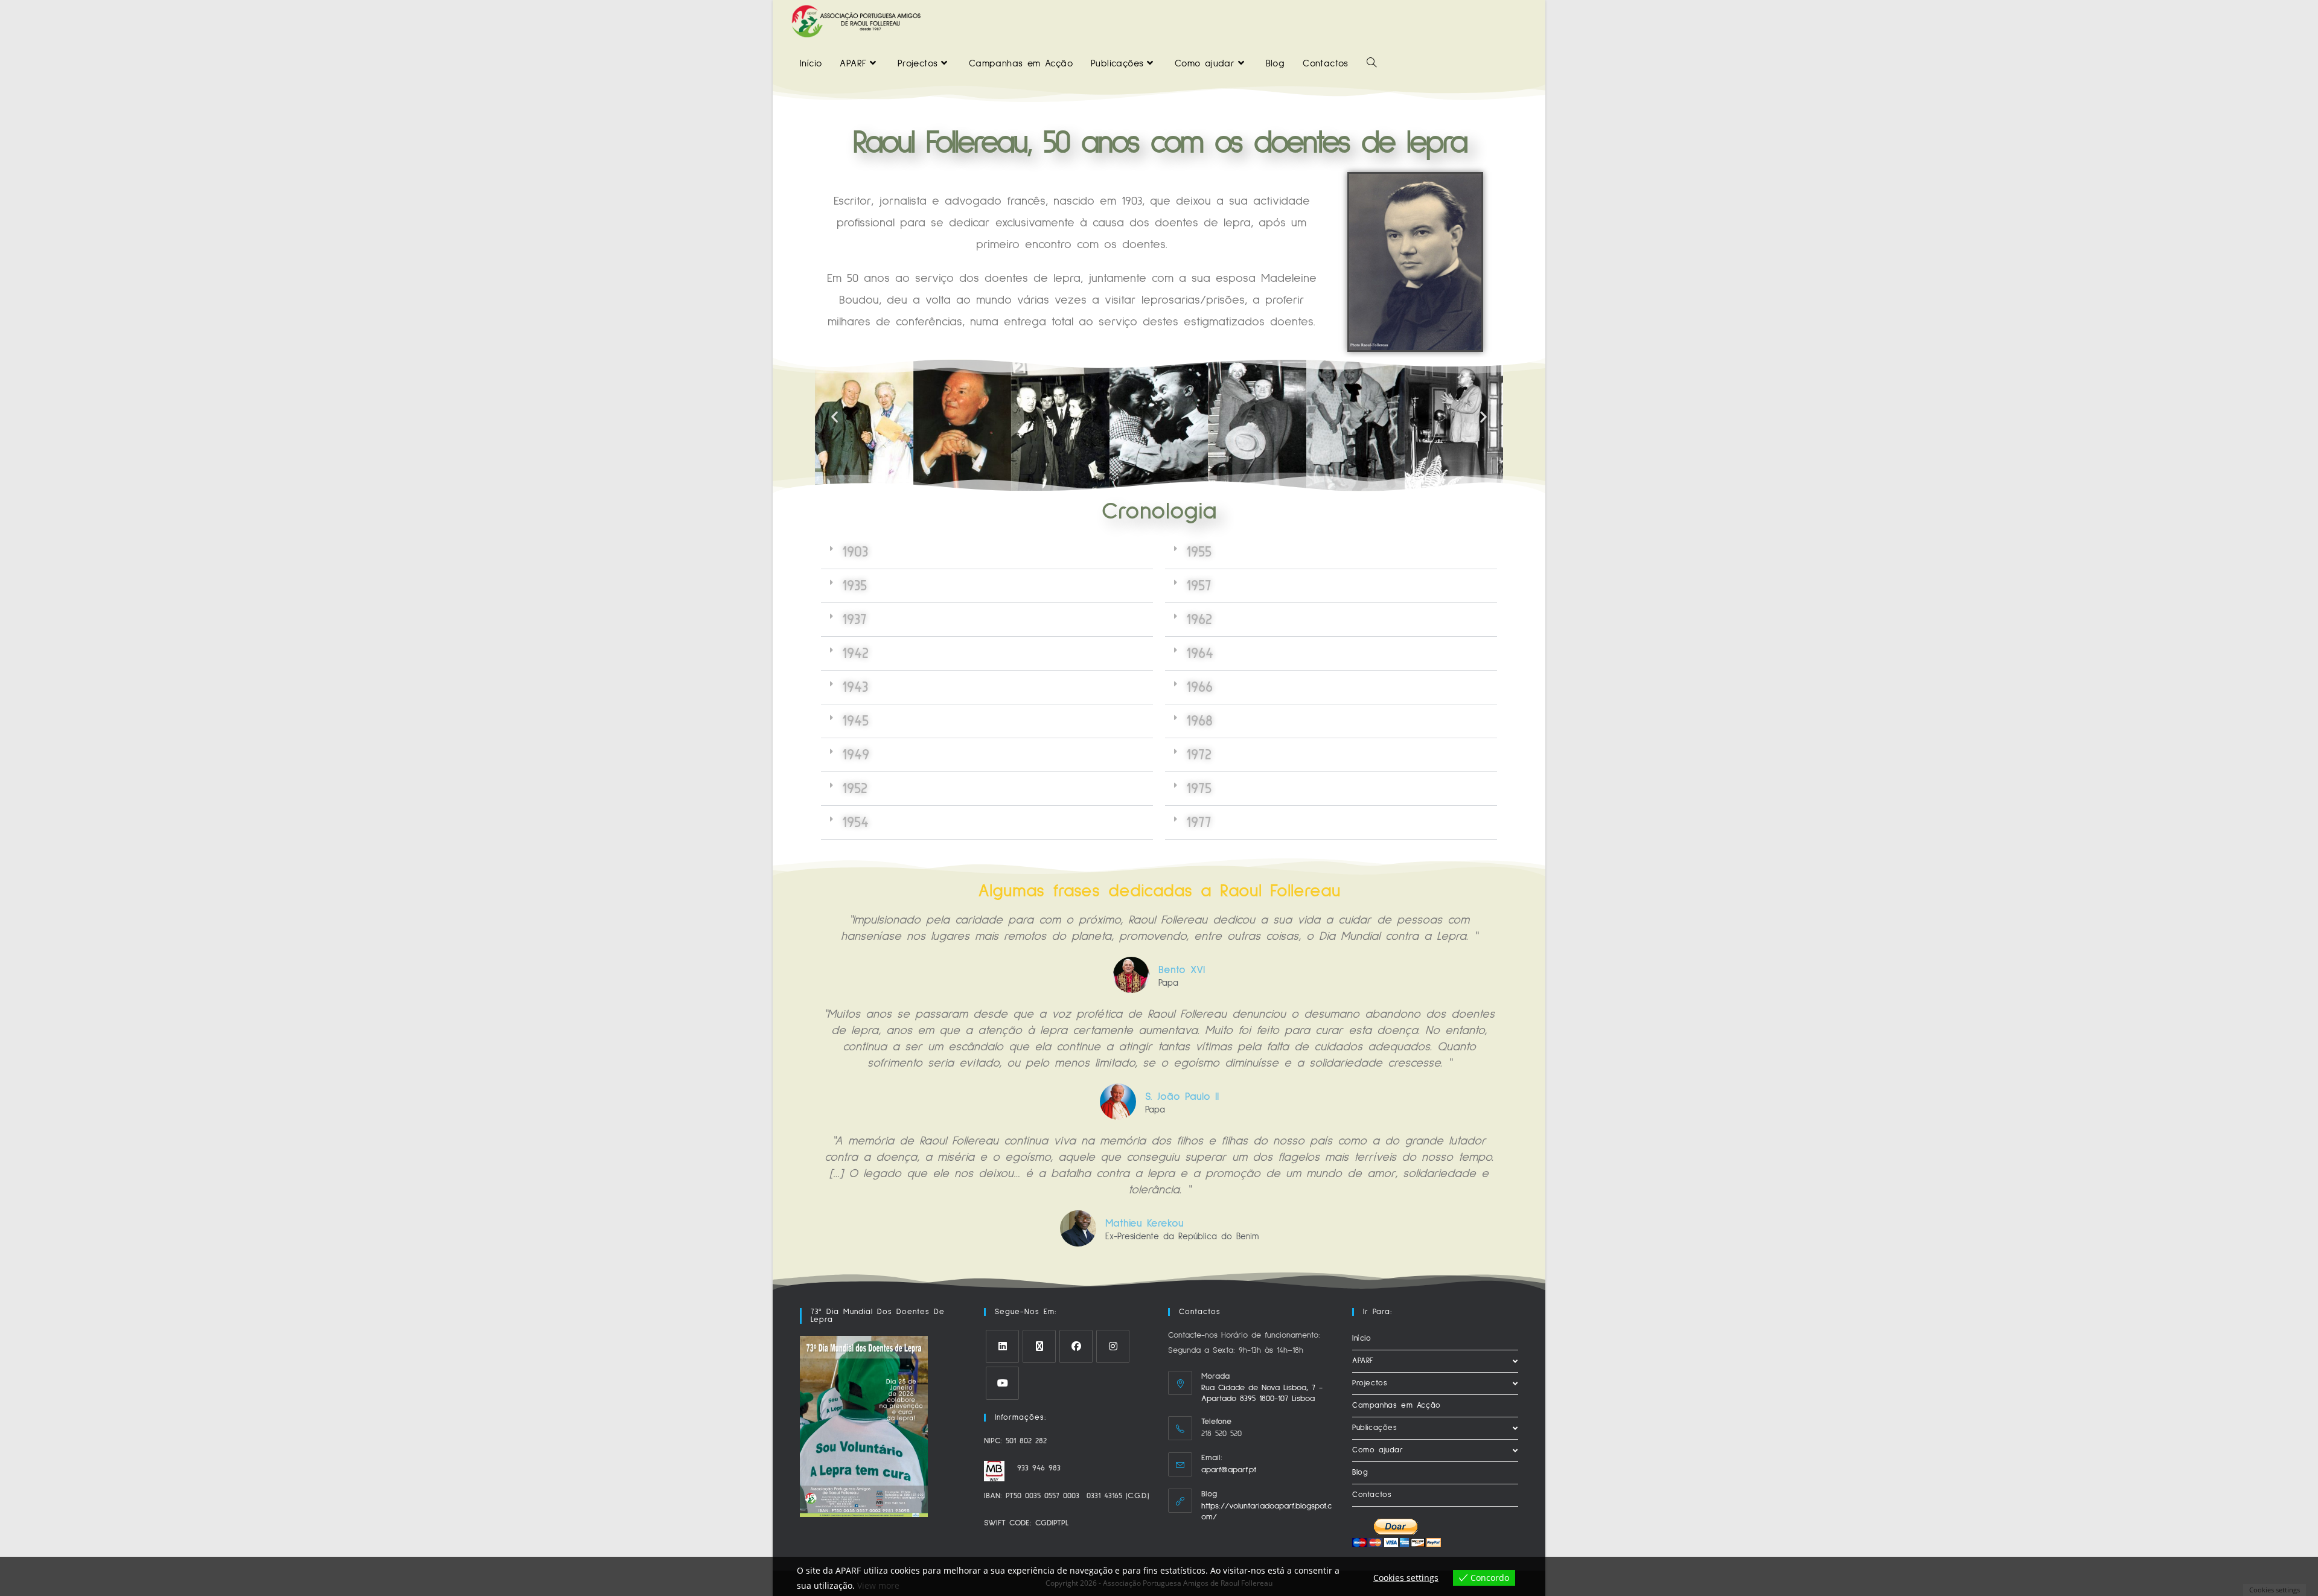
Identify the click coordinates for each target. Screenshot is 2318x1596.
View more (878, 1585)
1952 (855, 789)
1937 (854, 620)
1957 (1199, 586)
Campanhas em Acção (1397, 1406)
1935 (854, 586)
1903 (855, 552)
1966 (1199, 687)
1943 (855, 687)
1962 (1199, 620)
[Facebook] (1076, 1346)
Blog (1360, 1473)
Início (1362, 1339)
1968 (1199, 721)
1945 (855, 721)
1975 (1199, 789)
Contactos (1372, 1495)
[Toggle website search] (1371, 63)
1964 (1200, 653)
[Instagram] (1113, 1346)
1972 (1199, 755)
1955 (1199, 552)
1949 (856, 755)
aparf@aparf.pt (1229, 1470)
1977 (1199, 822)
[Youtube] (1002, 1383)
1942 (855, 653)
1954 (855, 822)
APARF (1363, 1361)
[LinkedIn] (1002, 1346)
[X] (1039, 1346)
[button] (835, 417)
